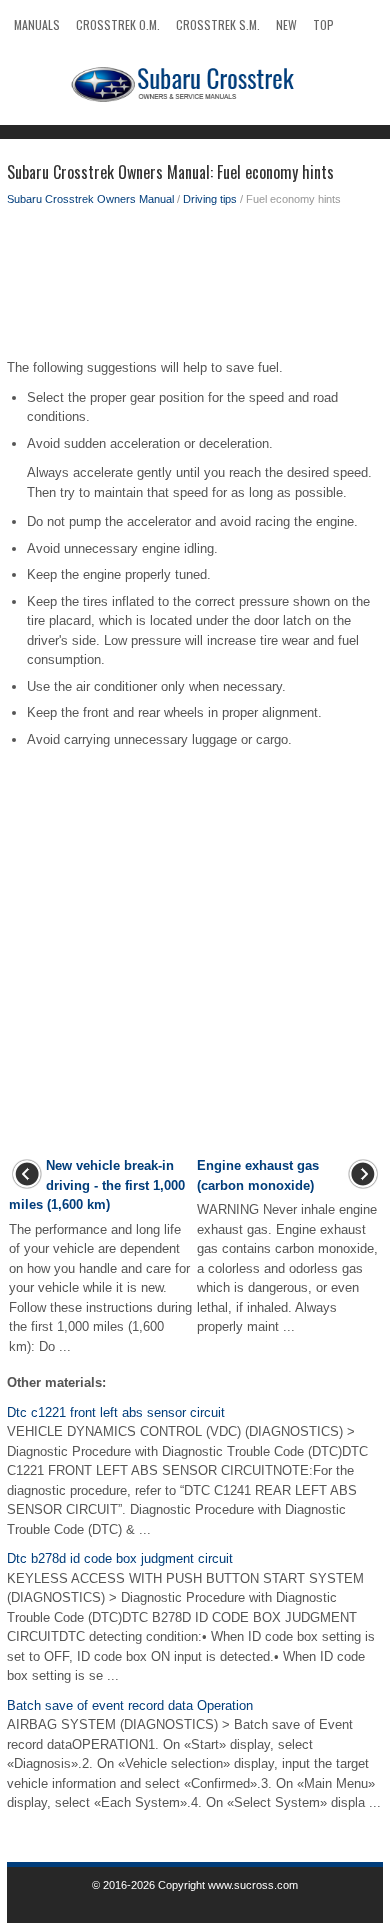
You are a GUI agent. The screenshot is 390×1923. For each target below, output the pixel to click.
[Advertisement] (195, 288)
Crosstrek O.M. (118, 24)
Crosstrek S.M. (218, 24)
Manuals (37, 24)
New (286, 24)
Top (323, 24)
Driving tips (210, 199)
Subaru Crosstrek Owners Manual (90, 199)
